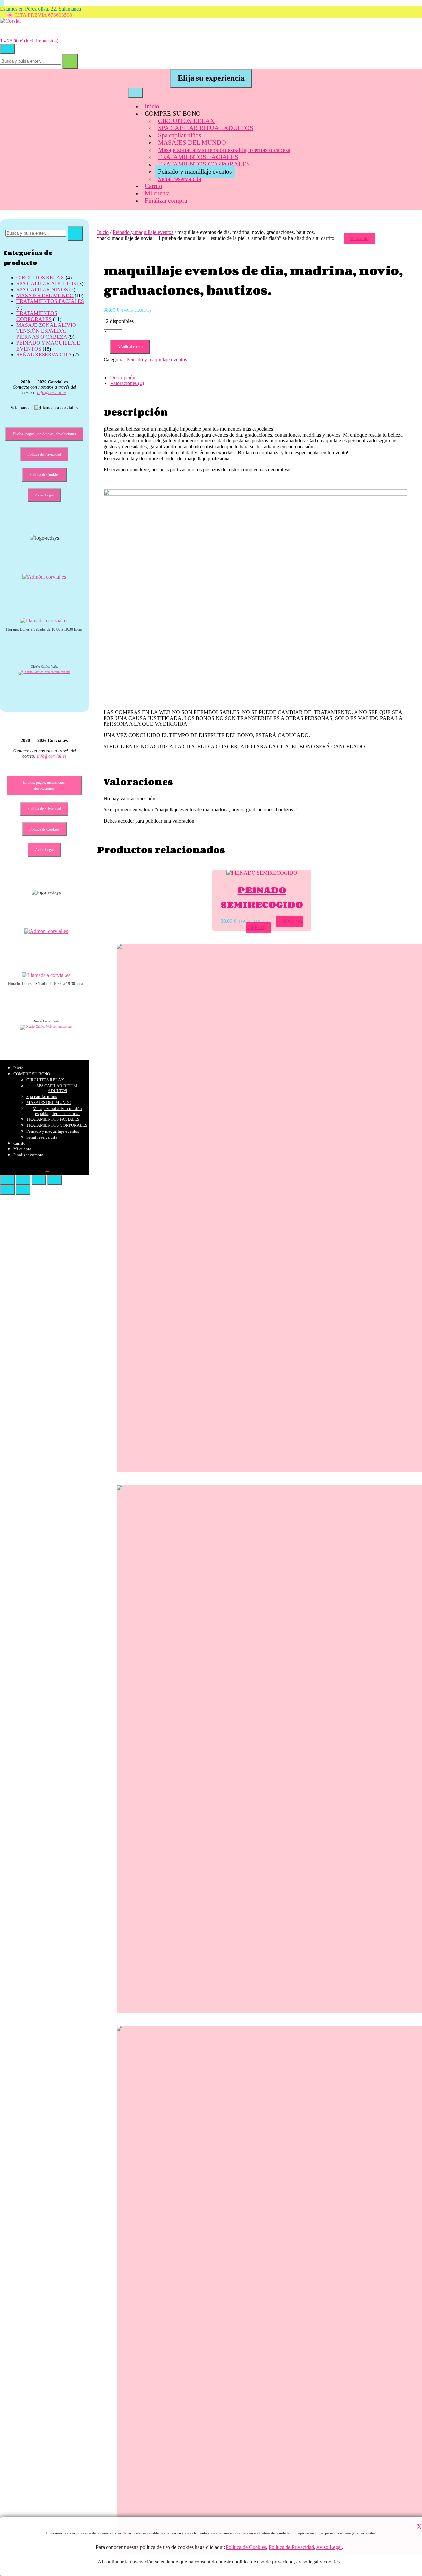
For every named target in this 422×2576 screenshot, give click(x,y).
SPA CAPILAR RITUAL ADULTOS (206, 128)
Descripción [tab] (123, 377)
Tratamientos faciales (50, 301)
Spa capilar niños (180, 135)
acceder (126, 821)
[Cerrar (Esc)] (55, 1180)
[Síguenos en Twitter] (2, 3)
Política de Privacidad (292, 2547)
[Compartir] (39, 1180)
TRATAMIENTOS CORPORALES (204, 164)
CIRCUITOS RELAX (186, 121)
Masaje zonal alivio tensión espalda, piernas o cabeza (224, 150)
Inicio (152, 106)
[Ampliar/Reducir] (7, 1180)
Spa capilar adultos (46, 283)
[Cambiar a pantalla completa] (23, 1180)
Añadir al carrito (130, 347)
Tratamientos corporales (37, 316)
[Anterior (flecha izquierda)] (7, 1190)
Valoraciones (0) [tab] (127, 383)
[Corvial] (10, 21)
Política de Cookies (246, 2547)
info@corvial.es (52, 393)
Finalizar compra (166, 200)
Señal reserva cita (180, 179)
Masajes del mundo (45, 295)
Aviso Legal (329, 2547)
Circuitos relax (40, 278)
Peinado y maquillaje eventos (195, 171)
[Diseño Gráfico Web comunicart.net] (44, 672)
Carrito (153, 186)
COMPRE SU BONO (173, 113)
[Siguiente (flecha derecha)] (23, 1190)
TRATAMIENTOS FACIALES (198, 157)
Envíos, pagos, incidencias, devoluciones (44, 434)
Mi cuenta (157, 193)
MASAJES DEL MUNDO (192, 142)
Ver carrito (359, 239)
